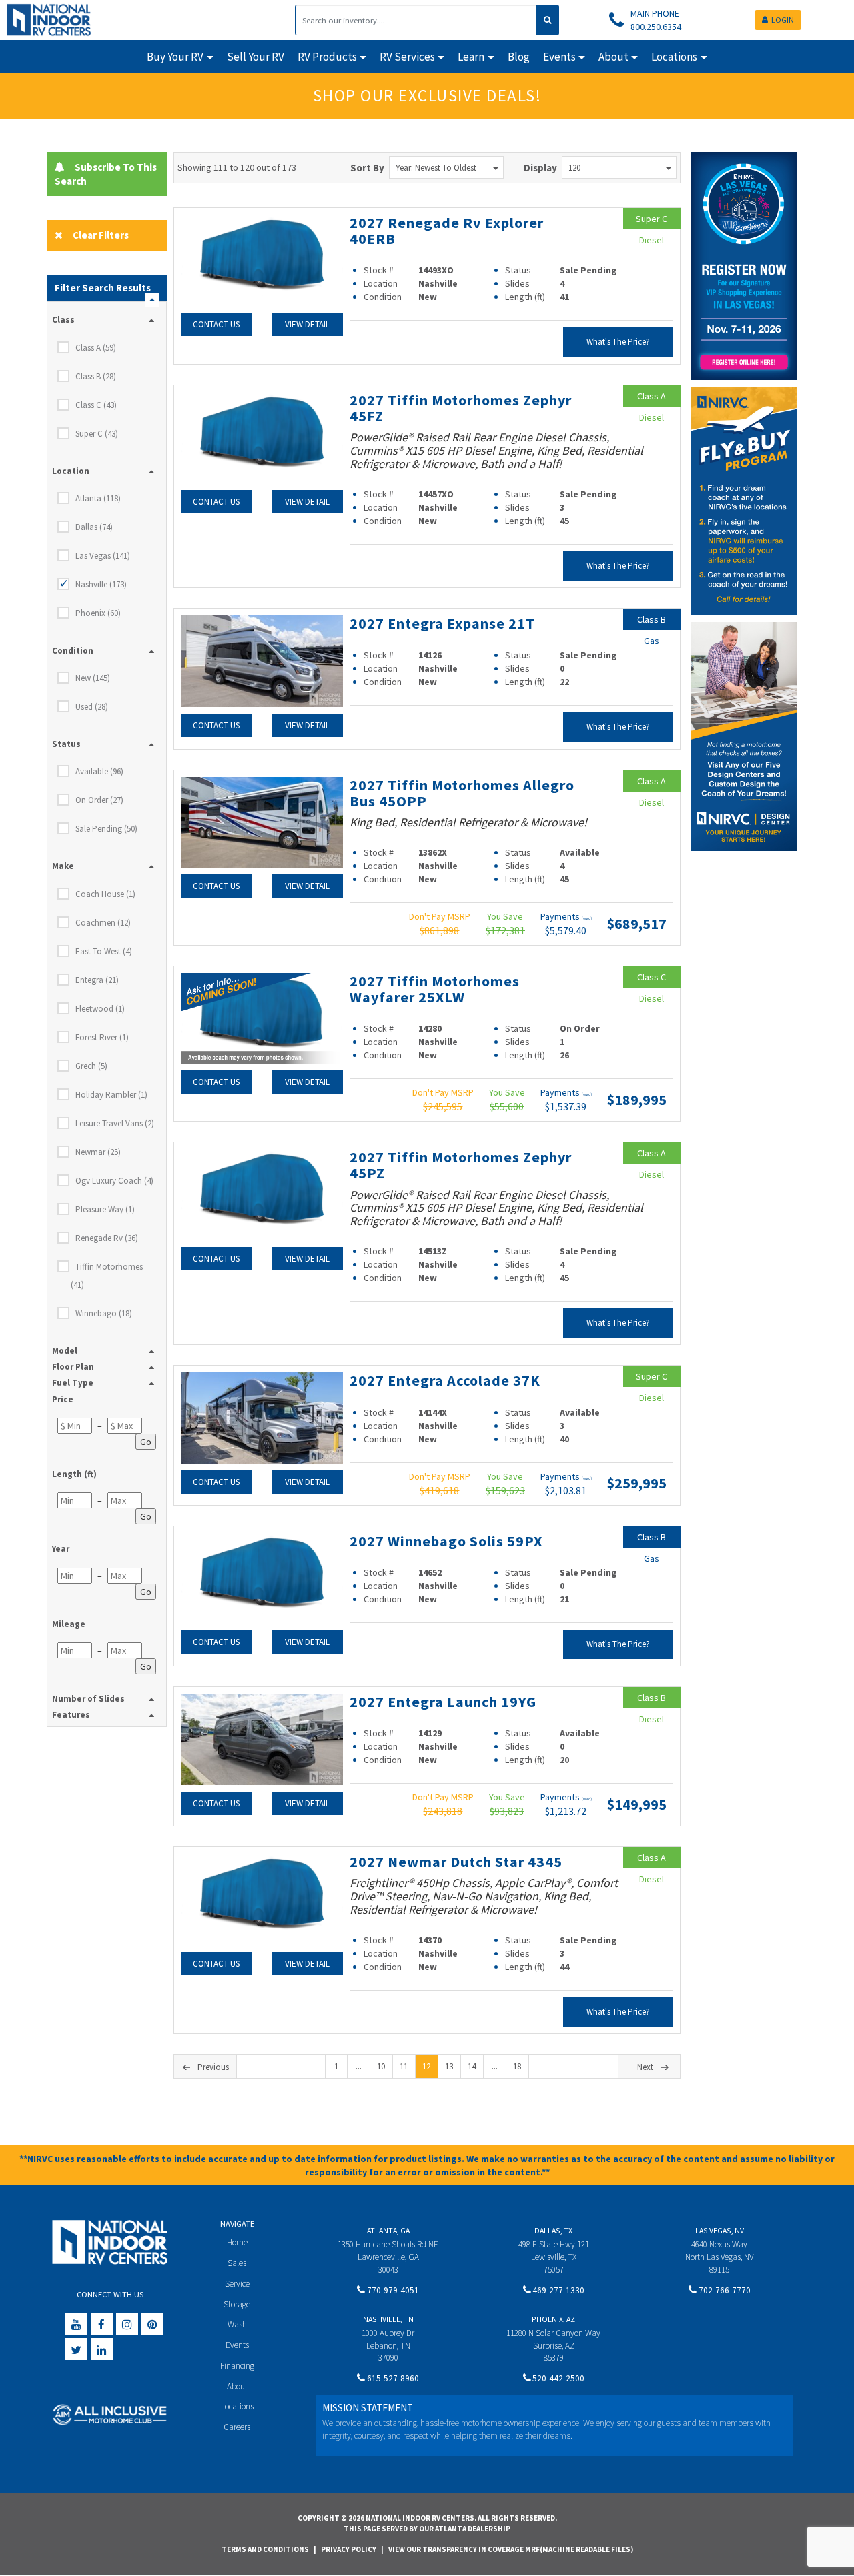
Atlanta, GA (388, 2230)
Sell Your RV (256, 57)
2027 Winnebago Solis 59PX (446, 1541)
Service (237, 2284)
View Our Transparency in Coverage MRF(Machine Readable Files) (511, 2549)
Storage (237, 2304)
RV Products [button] (327, 57)
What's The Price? (618, 342)
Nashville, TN (388, 2319)
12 (426, 2066)
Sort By (367, 168)
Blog (519, 57)
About (237, 2386)
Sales (237, 2263)
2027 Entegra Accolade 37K (445, 1380)
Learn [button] (471, 57)
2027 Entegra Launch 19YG (443, 1702)
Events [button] (559, 57)
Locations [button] (674, 57)
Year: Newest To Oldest (436, 168)
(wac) (587, 918)
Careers (237, 2427)
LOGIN (783, 20)
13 (449, 2066)
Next (645, 2067)
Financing (237, 2366)
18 (517, 2066)
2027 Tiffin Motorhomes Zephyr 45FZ (461, 408)
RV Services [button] (407, 57)
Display (540, 168)
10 (381, 2066)
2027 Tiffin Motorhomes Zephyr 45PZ (461, 1165)
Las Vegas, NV (720, 2230)
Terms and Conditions (265, 2549)
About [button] (613, 57)
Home (237, 2242)
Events (237, 2345)
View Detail (307, 324)
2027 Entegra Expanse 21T (442, 623)
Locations (237, 2406)
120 (574, 168)
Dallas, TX (553, 2230)
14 (472, 2066)
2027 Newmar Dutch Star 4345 (456, 1862)
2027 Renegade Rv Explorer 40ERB (447, 231)
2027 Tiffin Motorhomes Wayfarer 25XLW (435, 989)
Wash (237, 2324)
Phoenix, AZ (553, 2319)
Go (146, 1442)
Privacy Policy (349, 2549)
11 (404, 2066)
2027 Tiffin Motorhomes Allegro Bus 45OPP (462, 793)
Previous (213, 2067)
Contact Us (216, 324)
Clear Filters (101, 235)
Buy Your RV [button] (175, 57)
